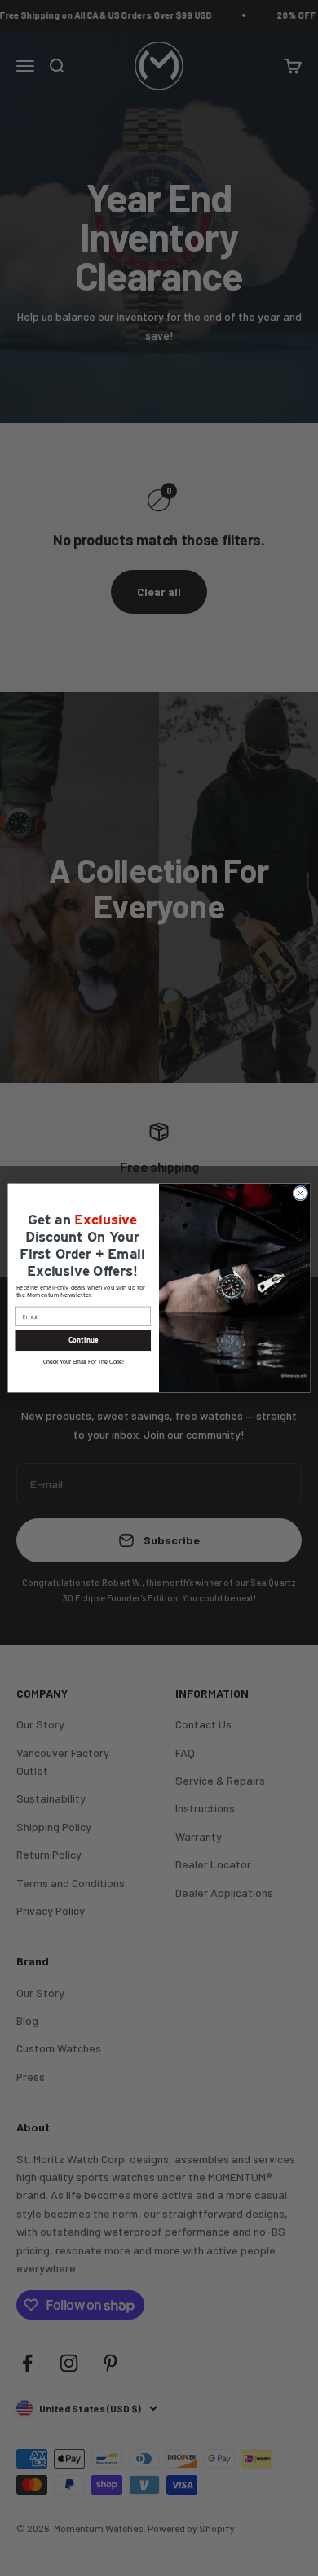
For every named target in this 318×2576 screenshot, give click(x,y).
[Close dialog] (300, 1193)
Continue (84, 1340)
